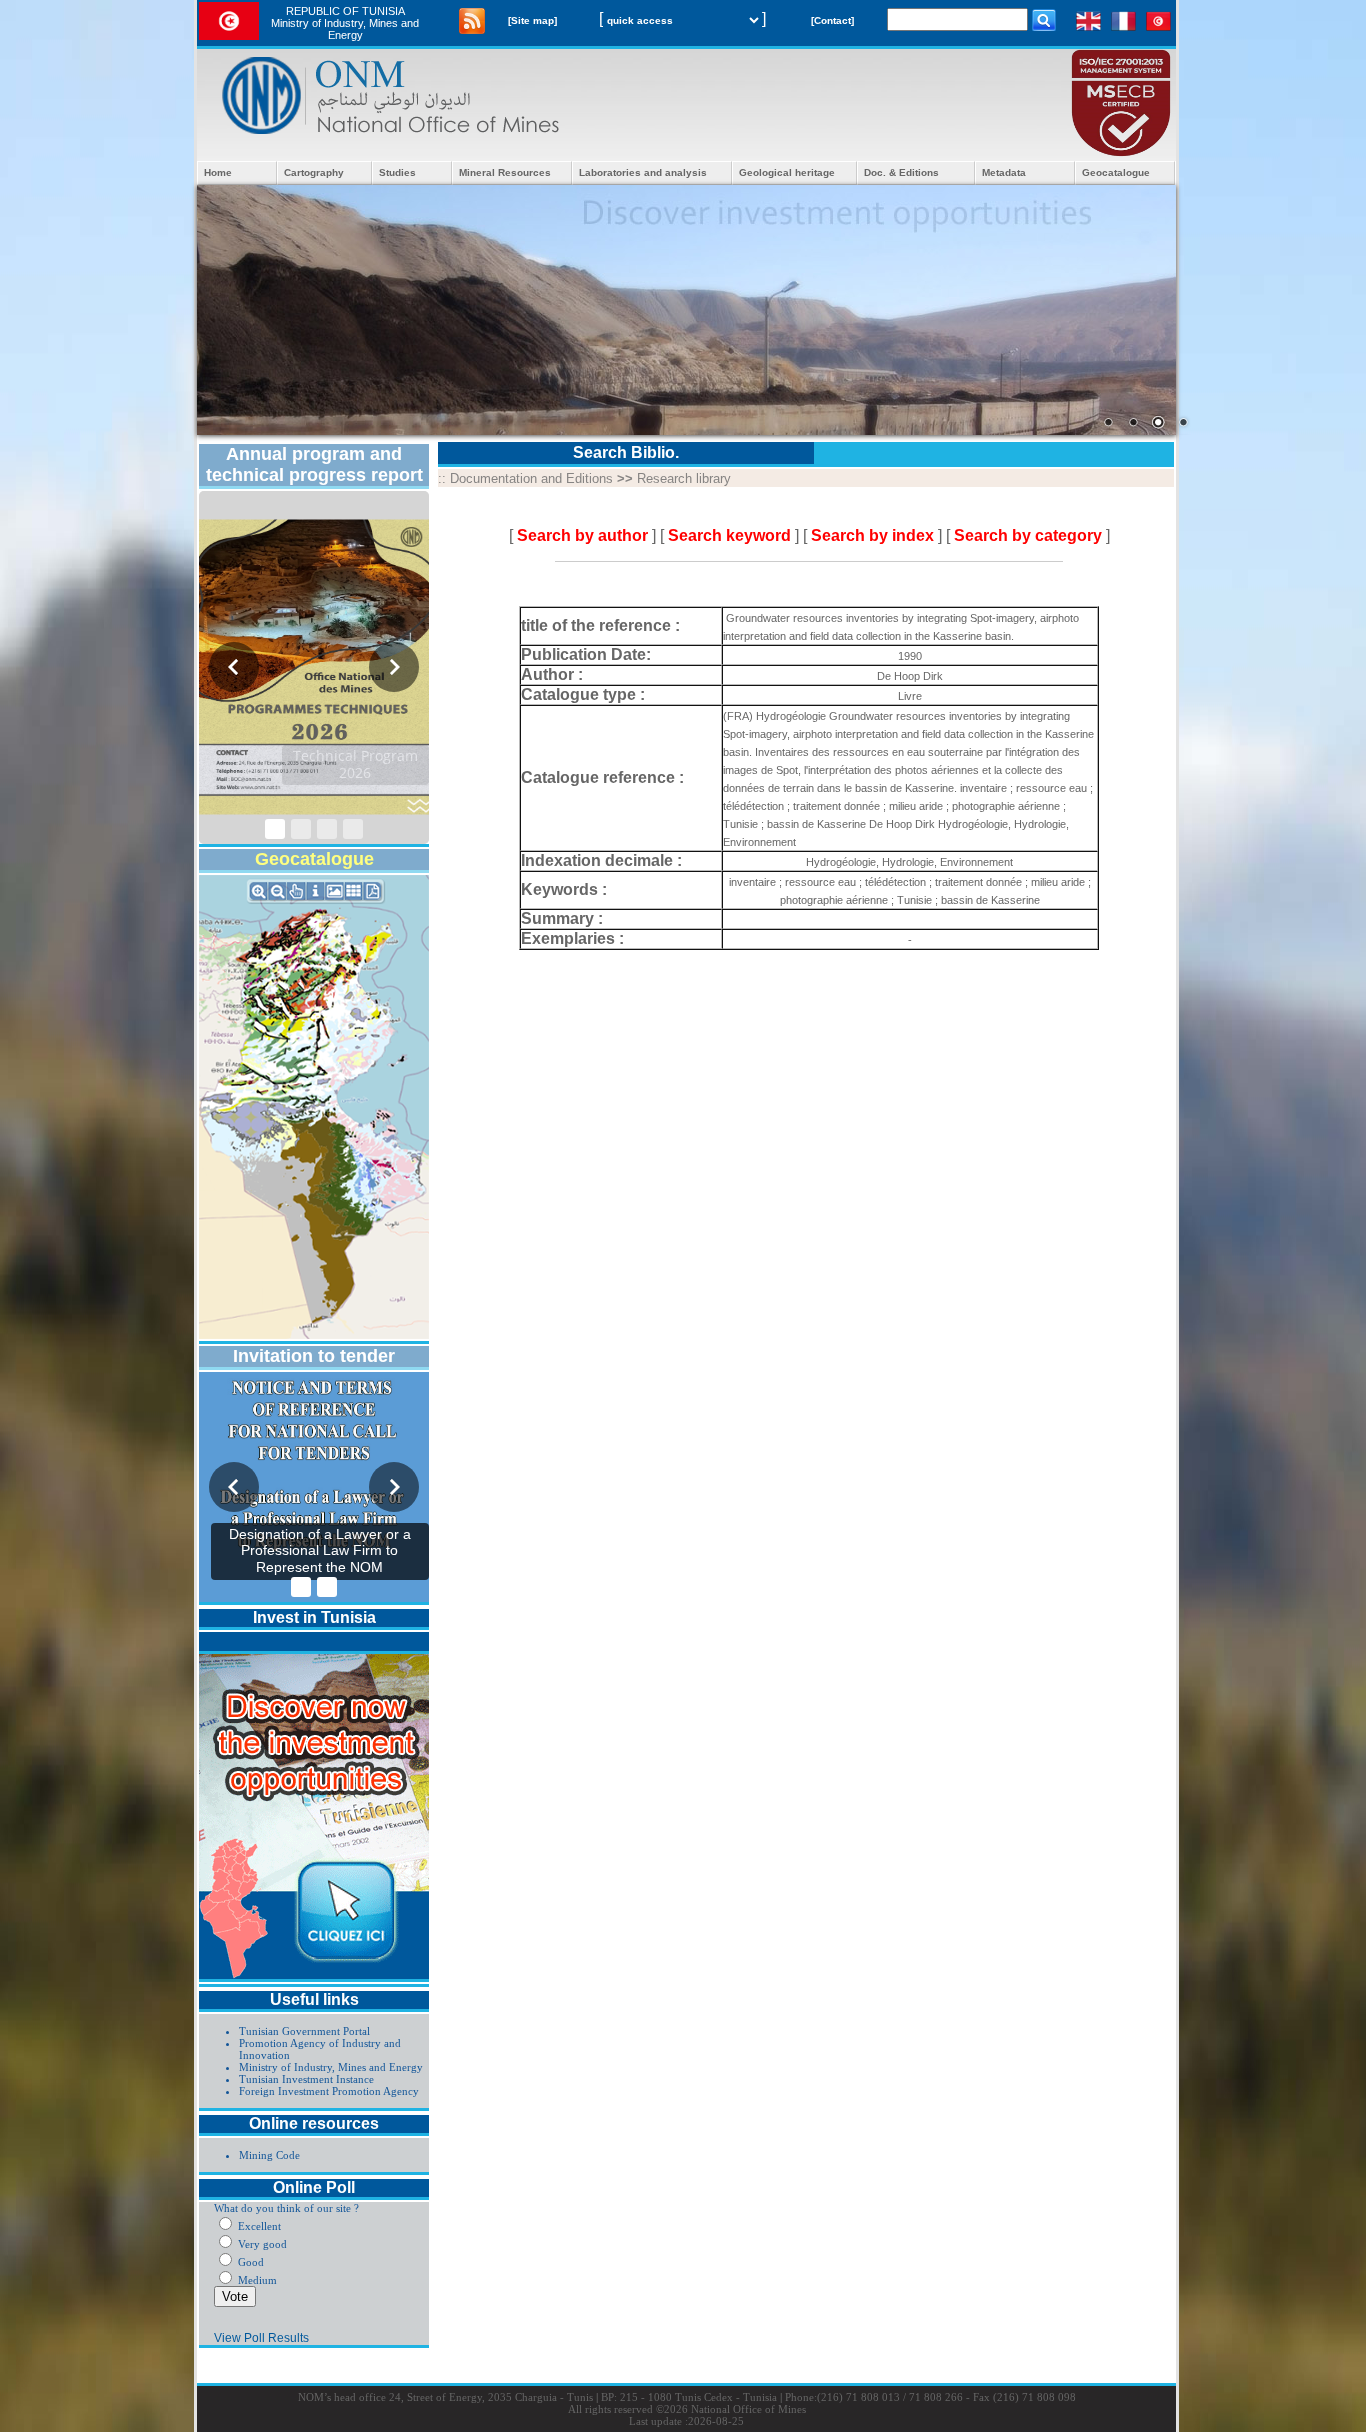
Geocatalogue (1116, 172)
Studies (397, 172)
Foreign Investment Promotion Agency (329, 2091)
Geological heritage (787, 172)
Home (218, 172)
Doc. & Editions (901, 172)
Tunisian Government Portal (304, 2031)
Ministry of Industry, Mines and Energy (331, 2067)
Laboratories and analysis (643, 172)
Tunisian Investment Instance (306, 2079)
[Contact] (832, 20)
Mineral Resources (505, 172)
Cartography (314, 172)
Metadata (1004, 172)
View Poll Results (261, 2338)
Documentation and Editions (531, 478)
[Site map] (532, 20)
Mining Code (269, 2155)
